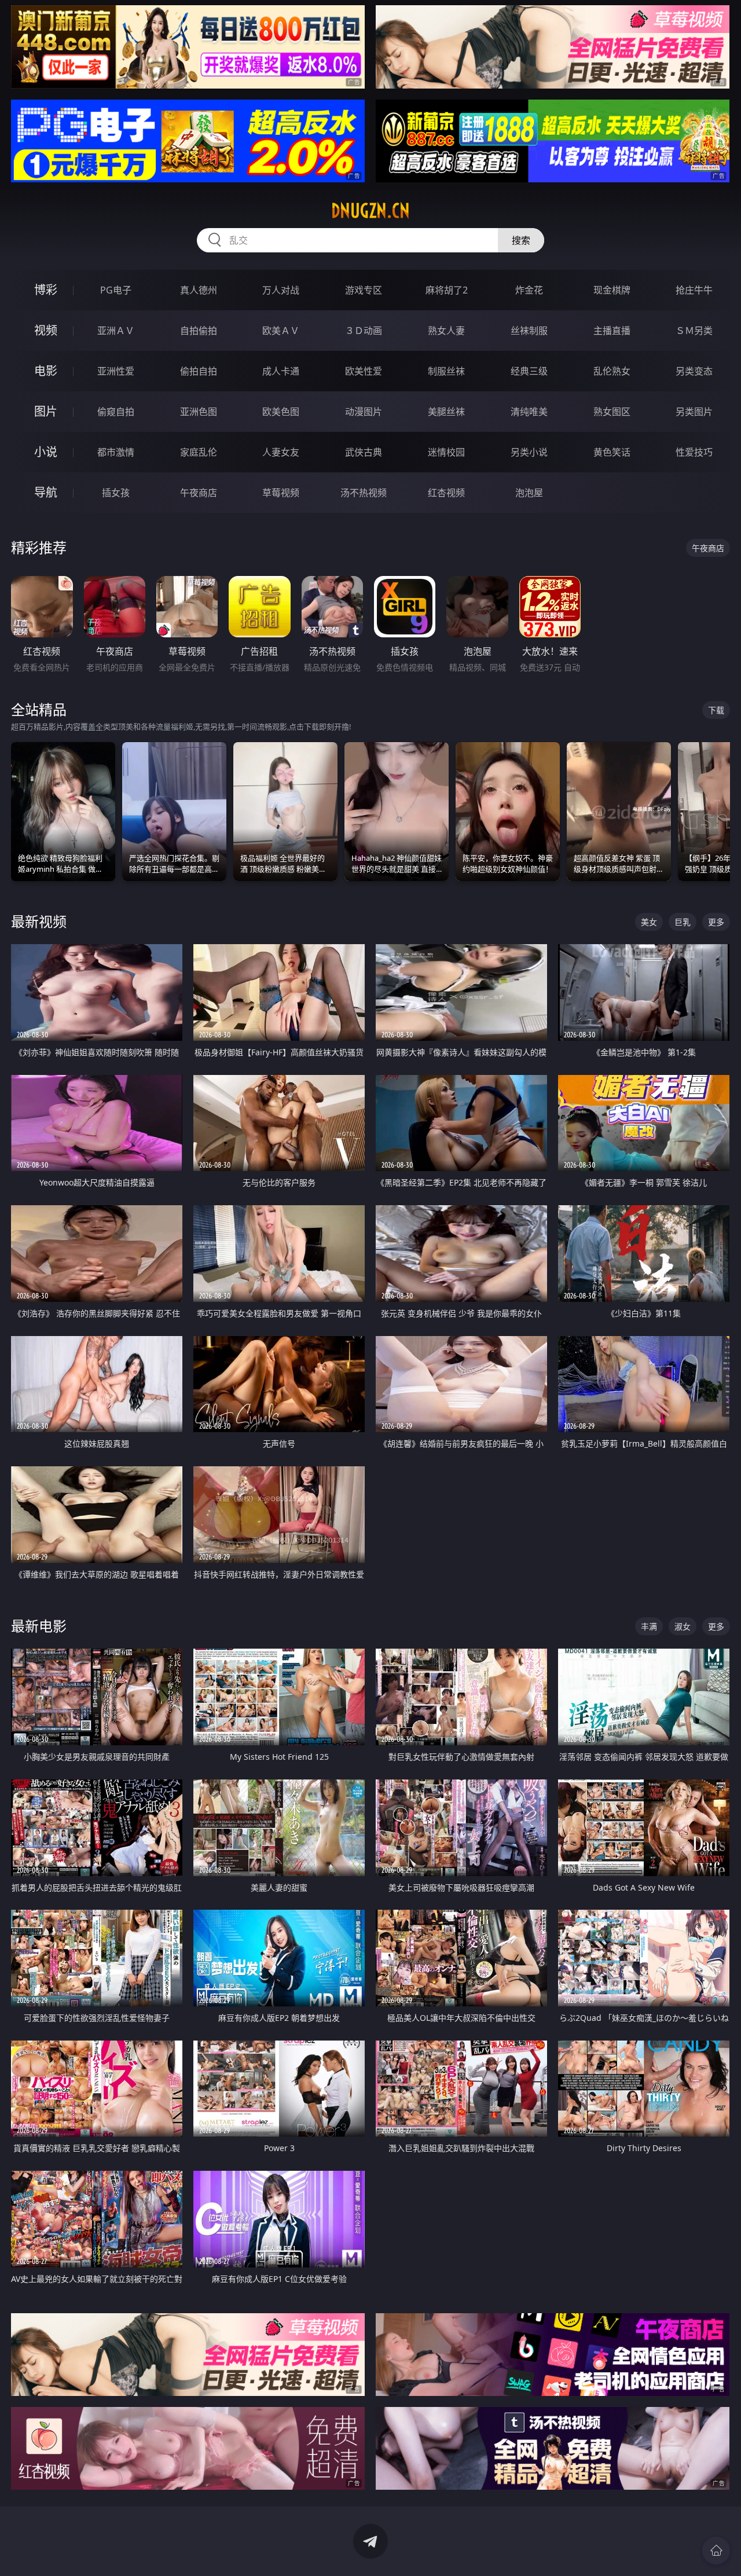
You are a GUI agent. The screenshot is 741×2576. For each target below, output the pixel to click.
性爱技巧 (694, 452)
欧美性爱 (364, 371)
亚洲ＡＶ (116, 331)
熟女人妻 (446, 331)
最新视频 (39, 921)
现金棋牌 (612, 290)
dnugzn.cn (370, 211)
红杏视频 (446, 493)
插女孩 (116, 493)
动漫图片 (364, 412)
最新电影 (39, 1626)
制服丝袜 (446, 371)
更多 (716, 922)
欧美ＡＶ (281, 331)
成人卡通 (281, 371)
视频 (46, 330)
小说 (46, 452)
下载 (716, 710)
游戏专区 (364, 290)
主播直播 (612, 331)
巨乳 (683, 922)
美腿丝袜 (446, 412)
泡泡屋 (529, 493)
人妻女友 (281, 452)
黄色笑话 (612, 452)
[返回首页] (716, 2551)
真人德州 (199, 290)
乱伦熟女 (612, 371)
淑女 (683, 1626)
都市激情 (116, 452)
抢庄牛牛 (694, 290)
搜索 (521, 240)
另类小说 (529, 452)
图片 (46, 411)
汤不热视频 (364, 493)
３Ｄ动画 (364, 331)
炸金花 (529, 290)
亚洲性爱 (116, 371)
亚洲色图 (199, 412)
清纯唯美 (529, 412)
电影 (46, 371)
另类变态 (694, 371)
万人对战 (281, 290)
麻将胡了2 (447, 290)
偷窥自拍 (116, 412)
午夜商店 (199, 493)
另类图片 (694, 412)
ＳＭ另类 (694, 331)
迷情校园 (446, 452)
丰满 (649, 1626)
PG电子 (116, 290)
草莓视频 (281, 493)
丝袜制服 (529, 331)
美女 (649, 922)
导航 (46, 492)
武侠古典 (364, 452)
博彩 (46, 290)
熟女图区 (612, 412)
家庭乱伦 (199, 452)
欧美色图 (281, 412)
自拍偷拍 (199, 331)
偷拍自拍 (199, 371)
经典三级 (529, 371)
